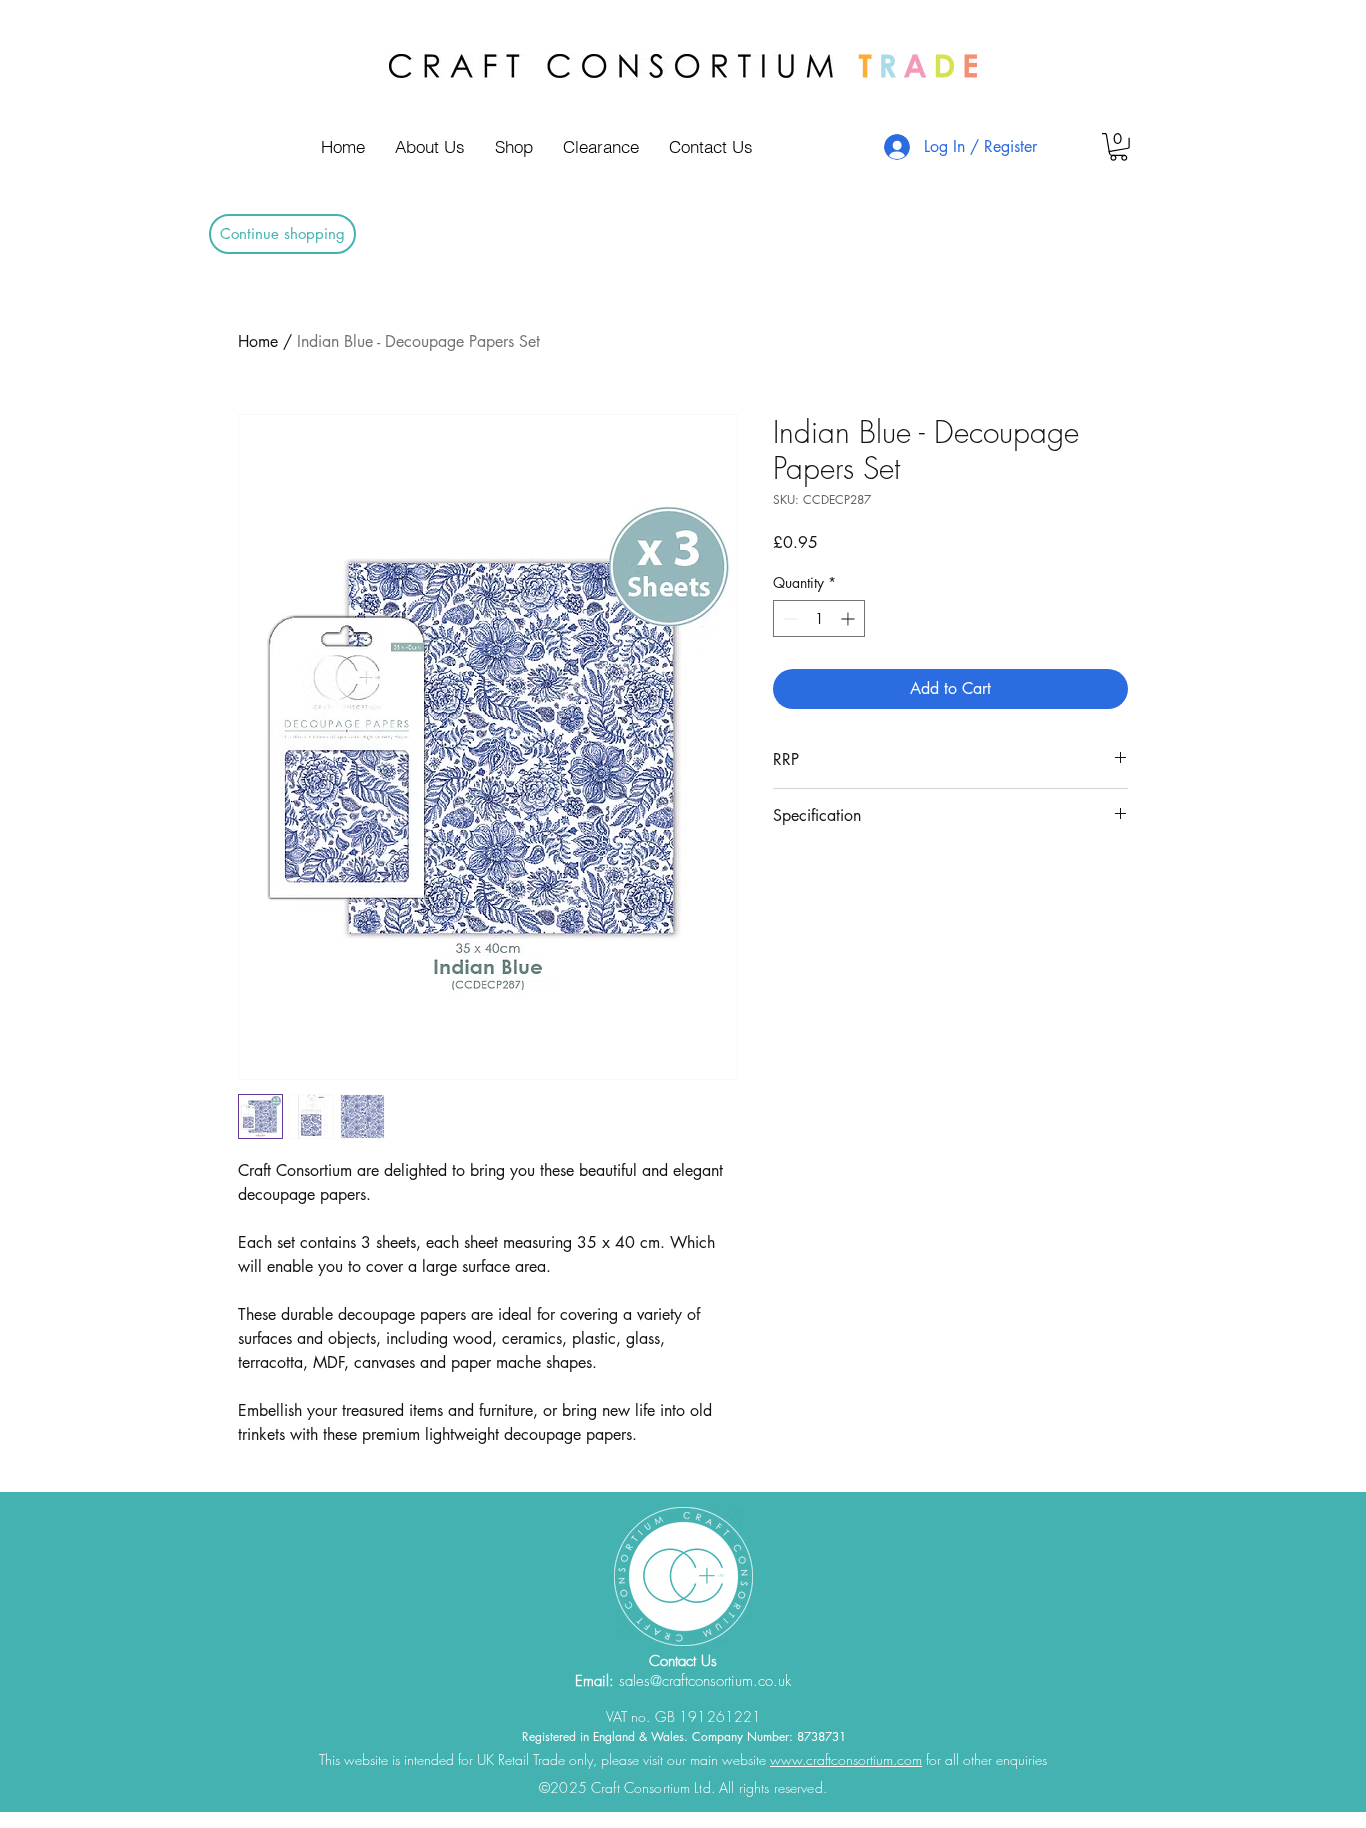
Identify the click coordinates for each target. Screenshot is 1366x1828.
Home (258, 341)
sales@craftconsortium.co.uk (705, 1681)
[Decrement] (788, 618)
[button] (1118, 147)
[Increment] (849, 618)
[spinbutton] (819, 618)
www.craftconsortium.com (846, 1759)
